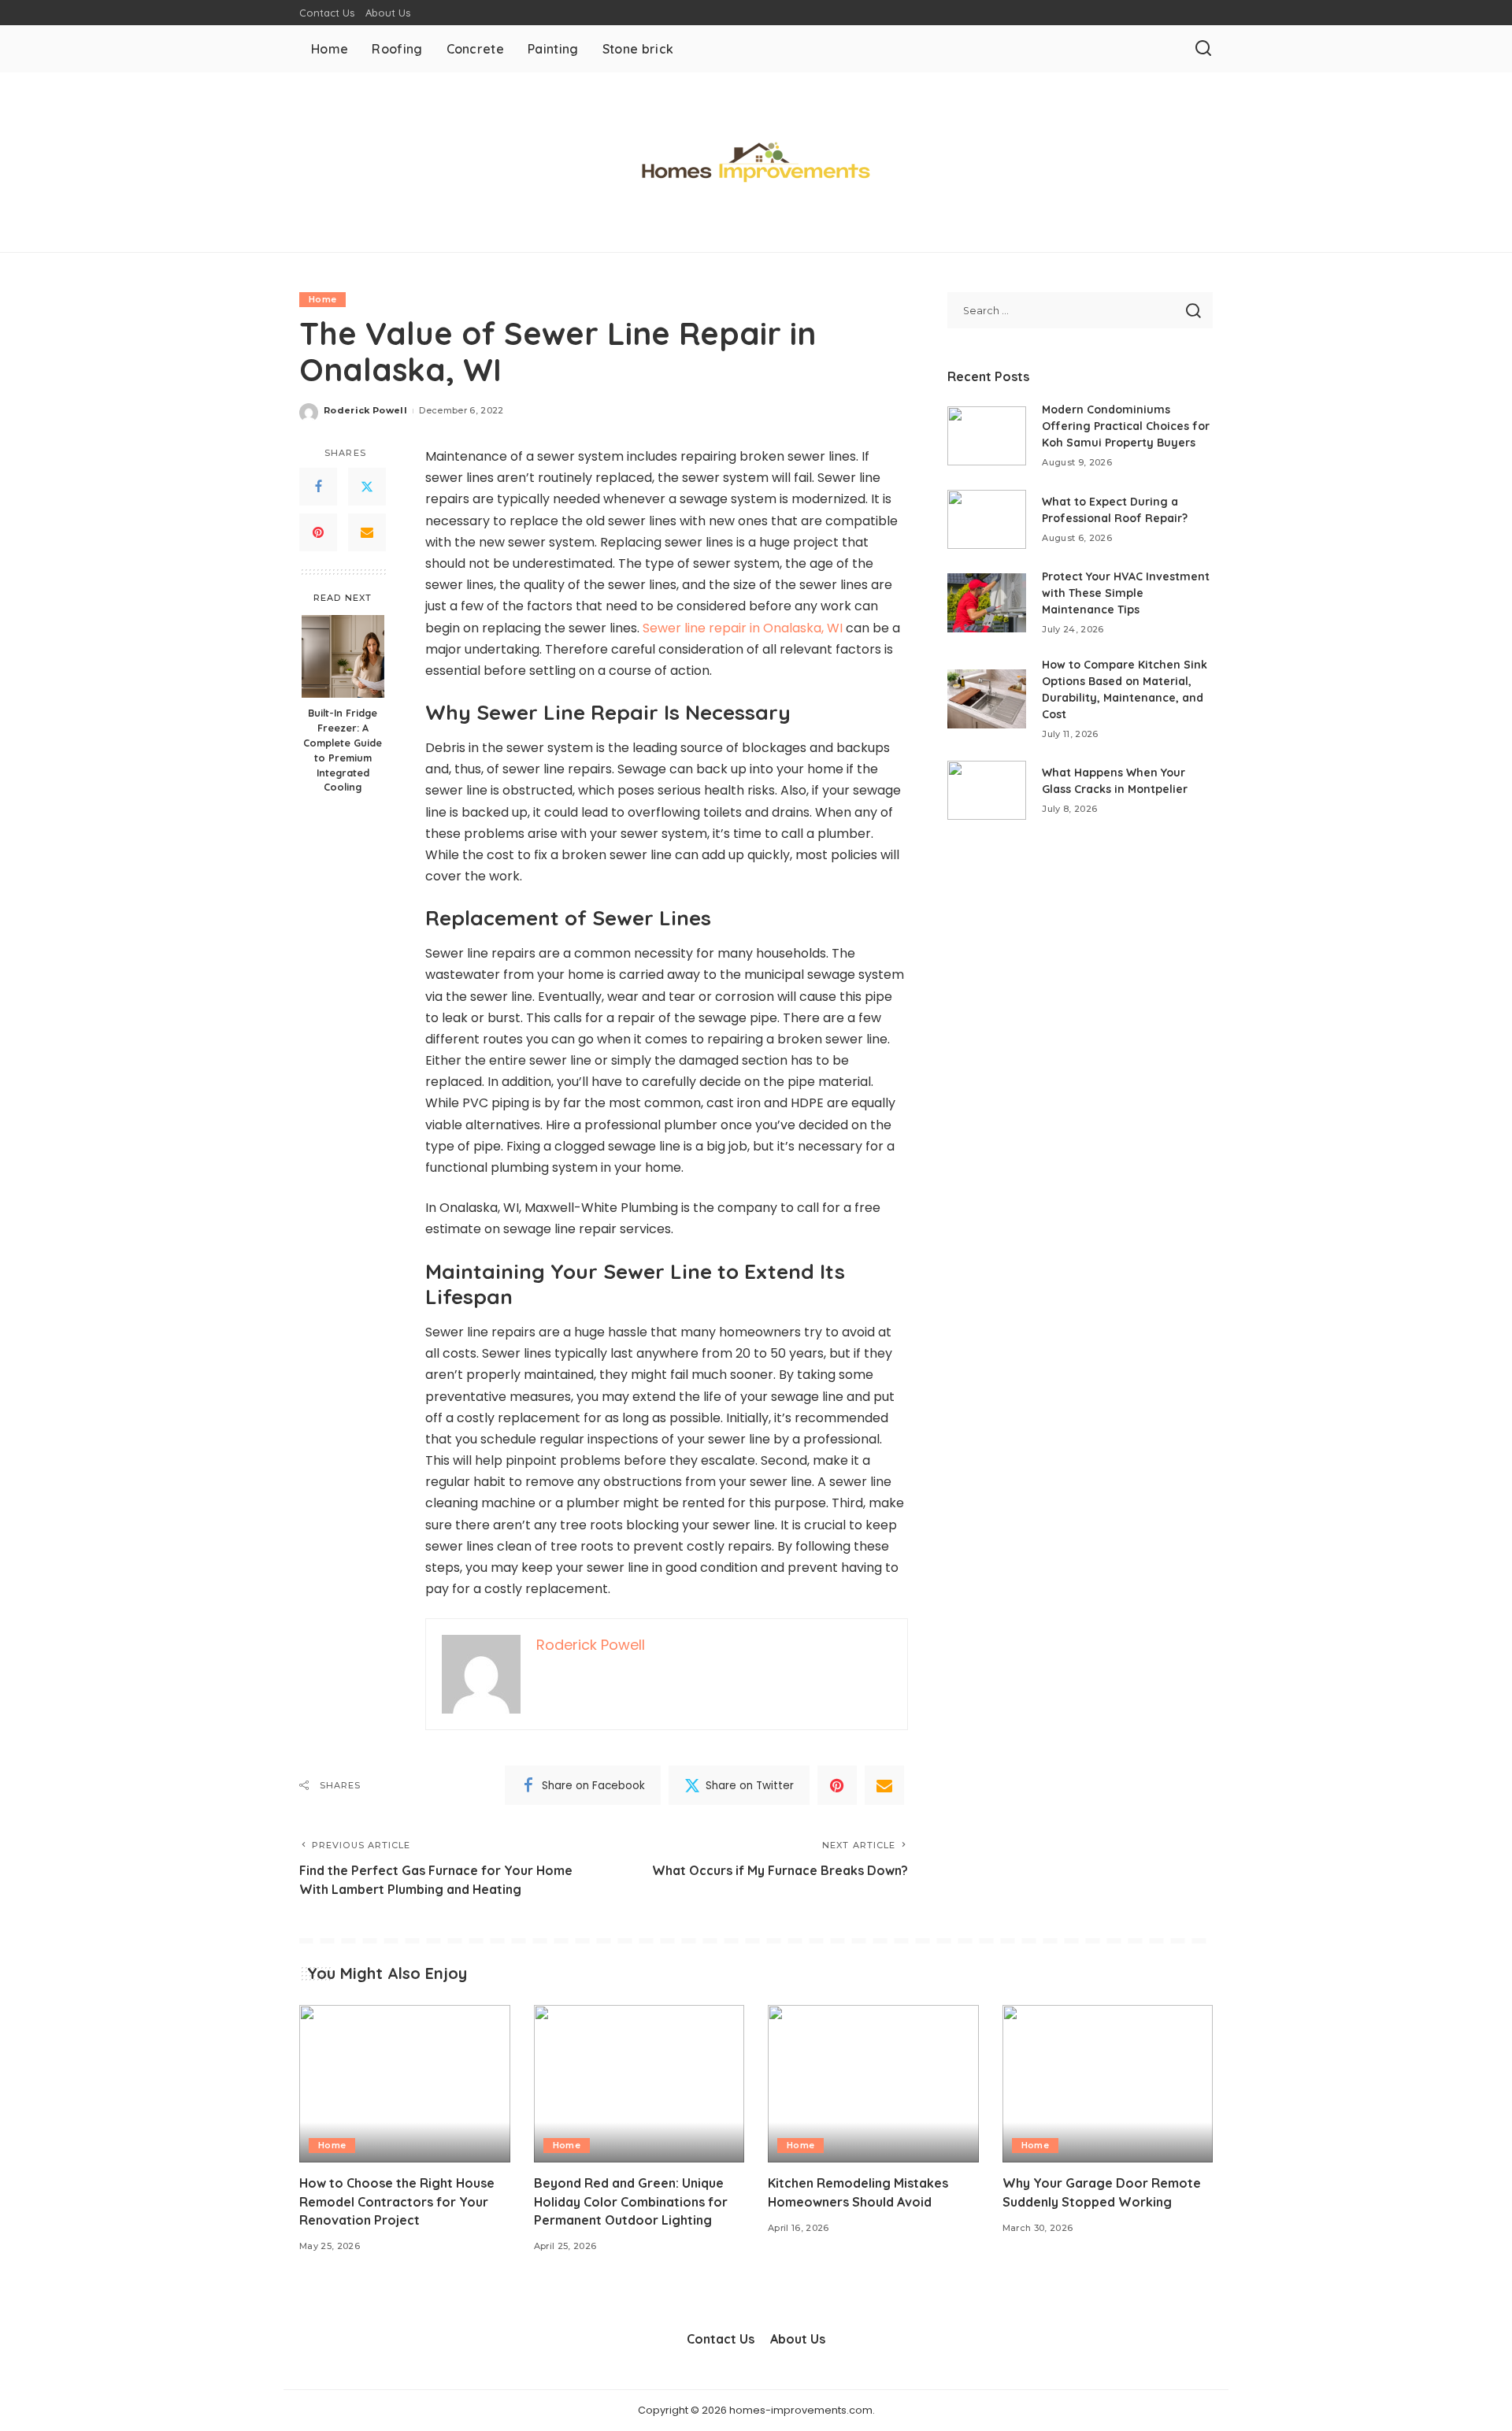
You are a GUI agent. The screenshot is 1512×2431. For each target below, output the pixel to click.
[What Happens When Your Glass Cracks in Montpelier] (987, 790)
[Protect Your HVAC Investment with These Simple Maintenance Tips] (987, 603)
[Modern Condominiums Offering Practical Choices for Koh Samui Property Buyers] (987, 436)
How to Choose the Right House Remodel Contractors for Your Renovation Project (397, 2201)
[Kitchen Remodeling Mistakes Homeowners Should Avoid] (873, 2084)
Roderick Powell (365, 410)
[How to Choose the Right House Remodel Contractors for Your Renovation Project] (405, 2084)
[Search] (1203, 49)
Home (322, 299)
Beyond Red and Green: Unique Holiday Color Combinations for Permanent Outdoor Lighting (631, 2201)
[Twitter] (367, 487)
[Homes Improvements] (756, 162)
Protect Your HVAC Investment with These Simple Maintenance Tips (1126, 593)
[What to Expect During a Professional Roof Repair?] (987, 519)
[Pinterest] (318, 533)
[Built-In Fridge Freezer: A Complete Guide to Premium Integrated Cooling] (343, 656)
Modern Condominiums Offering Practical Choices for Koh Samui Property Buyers (1126, 426)
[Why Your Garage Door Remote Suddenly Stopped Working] (1108, 2084)
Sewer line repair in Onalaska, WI (743, 628)
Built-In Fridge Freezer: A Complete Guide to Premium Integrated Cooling (343, 750)
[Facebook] (318, 487)
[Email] (367, 533)
